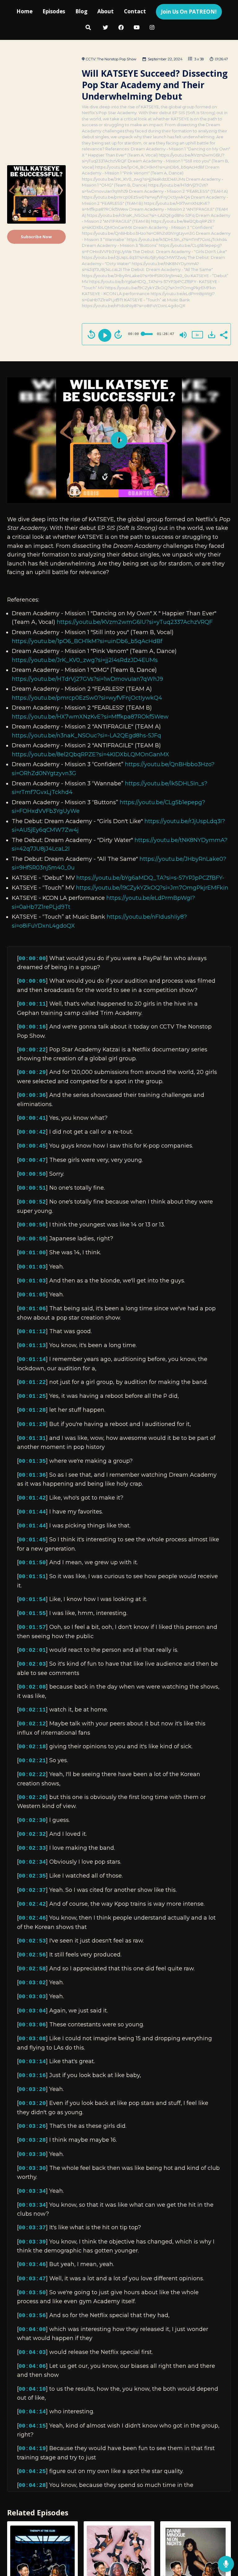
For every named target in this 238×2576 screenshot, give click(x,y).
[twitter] (106, 28)
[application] (119, 440)
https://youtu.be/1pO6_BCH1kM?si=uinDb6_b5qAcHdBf (87, 641)
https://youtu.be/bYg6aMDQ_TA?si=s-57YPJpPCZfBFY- (150, 878)
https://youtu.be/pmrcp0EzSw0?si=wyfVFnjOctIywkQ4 (87, 698)
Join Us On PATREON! (189, 12)
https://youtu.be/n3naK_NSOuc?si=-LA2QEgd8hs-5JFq (86, 735)
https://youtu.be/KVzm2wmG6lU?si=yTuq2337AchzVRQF (135, 622)
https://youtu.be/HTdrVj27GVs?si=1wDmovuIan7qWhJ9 (87, 679)
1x (197, 335)
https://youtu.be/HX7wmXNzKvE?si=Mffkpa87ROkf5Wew (90, 717)
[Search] (88, 28)
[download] (212, 335)
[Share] (223, 334)
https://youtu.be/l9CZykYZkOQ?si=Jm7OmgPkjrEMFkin (152, 888)
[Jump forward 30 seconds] (118, 334)
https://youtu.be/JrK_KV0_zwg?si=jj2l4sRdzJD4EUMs (85, 660)
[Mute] (183, 335)
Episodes (54, 11)
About (106, 11)
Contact (135, 11)
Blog (81, 11)
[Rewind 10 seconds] (91, 334)
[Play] (105, 335)
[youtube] (137, 28)
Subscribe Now (36, 237)
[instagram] (152, 28)
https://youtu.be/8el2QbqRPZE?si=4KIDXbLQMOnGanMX (90, 754)
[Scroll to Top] (226, 2544)
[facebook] (121, 28)
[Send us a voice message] (226, 2564)
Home (24, 11)
